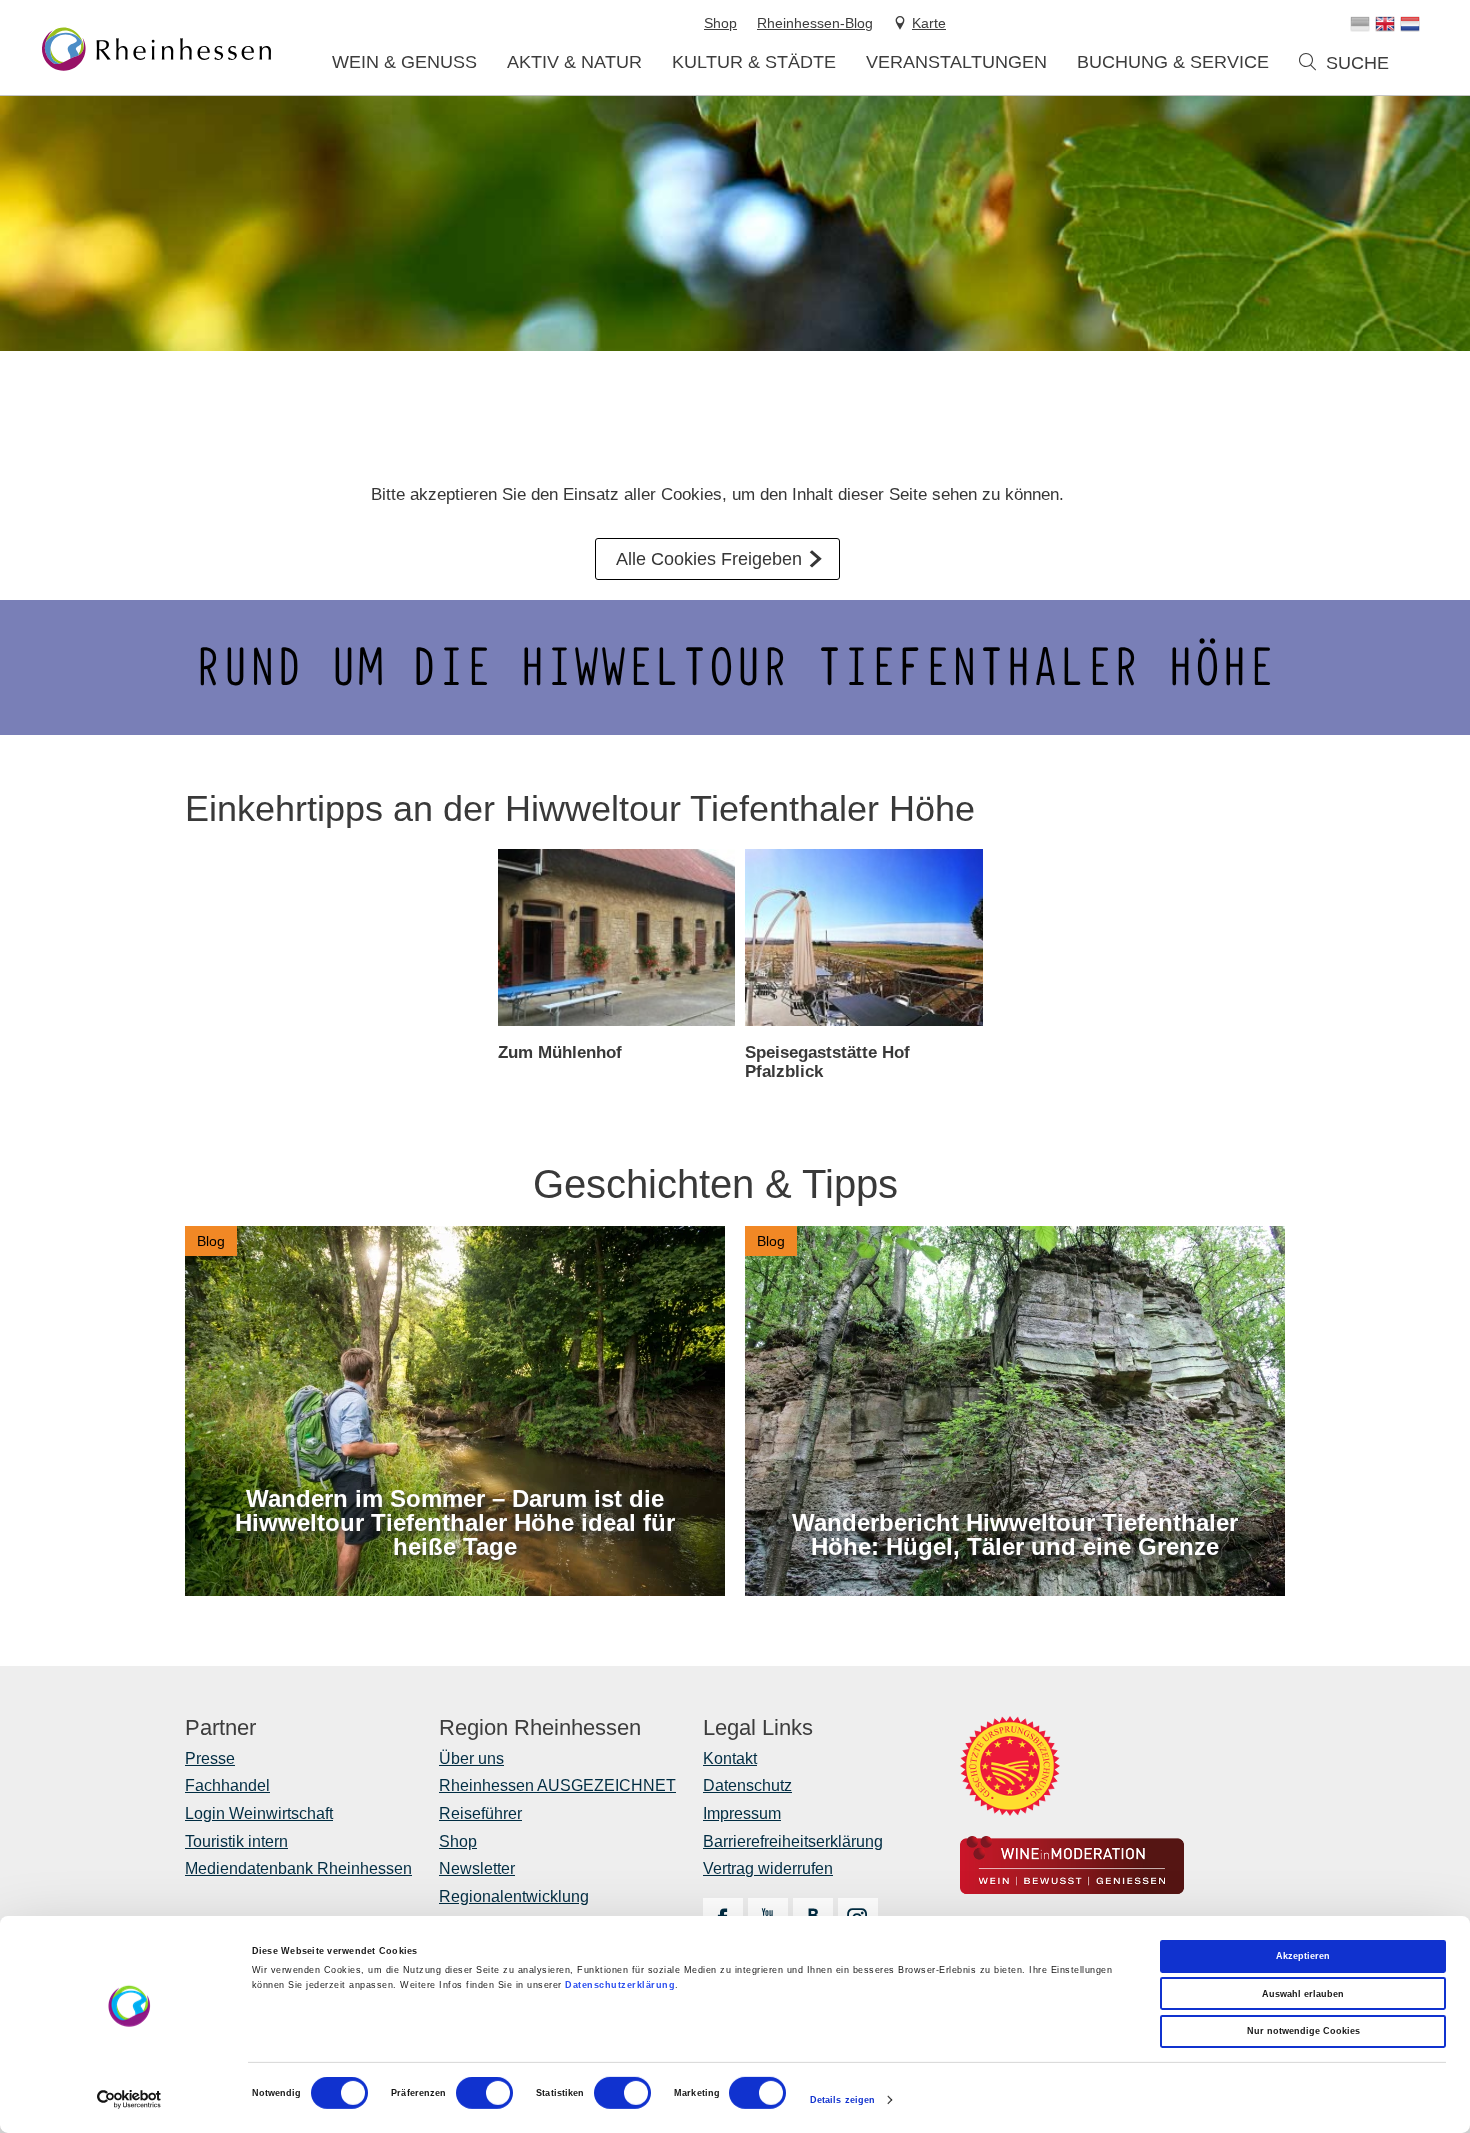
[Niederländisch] (1410, 24)
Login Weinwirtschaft (259, 1813)
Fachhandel (227, 1785)
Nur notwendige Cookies (1303, 2031)
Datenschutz (747, 1785)
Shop (458, 1841)
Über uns (471, 1758)
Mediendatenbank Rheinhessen (298, 1868)
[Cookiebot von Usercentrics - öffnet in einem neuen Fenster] (129, 2099)
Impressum (742, 1813)
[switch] (484, 2093)
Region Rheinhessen (540, 1728)
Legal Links (758, 1728)
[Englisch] (1385, 24)
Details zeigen (842, 2100)
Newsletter (477, 1868)
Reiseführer (480, 1813)
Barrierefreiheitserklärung (793, 1841)
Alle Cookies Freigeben (709, 559)
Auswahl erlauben (1303, 1994)
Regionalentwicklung (514, 1896)
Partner (220, 1728)
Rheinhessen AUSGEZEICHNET (557, 1785)
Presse (210, 1758)
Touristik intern (236, 1841)
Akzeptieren (1303, 1956)
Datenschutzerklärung (620, 1985)
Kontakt (730, 1758)
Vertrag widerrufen (768, 1868)
